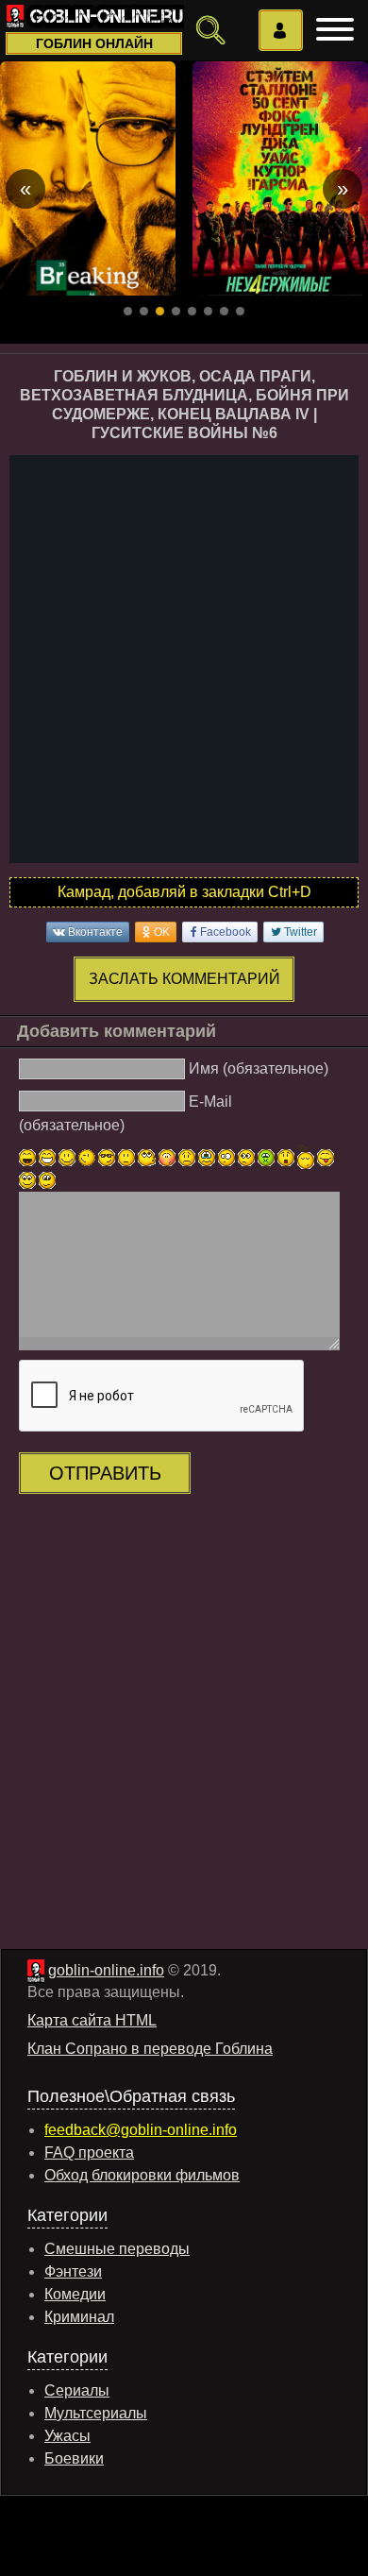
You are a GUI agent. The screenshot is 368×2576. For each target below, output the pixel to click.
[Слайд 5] (192, 311)
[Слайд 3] (160, 311)
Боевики (74, 2458)
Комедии (75, 2294)
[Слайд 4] (176, 311)
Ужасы (67, 2436)
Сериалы (77, 2390)
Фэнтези (73, 2271)
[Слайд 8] (240, 311)
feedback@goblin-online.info (141, 2130)
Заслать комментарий (184, 979)
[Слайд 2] (144, 311)
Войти (281, 30)
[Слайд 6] (208, 311)
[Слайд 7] (224, 311)
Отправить (105, 1473)
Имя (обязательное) (259, 1068)
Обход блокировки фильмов (142, 2175)
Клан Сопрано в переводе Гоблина (150, 2049)
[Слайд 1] (128, 311)
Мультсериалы (96, 2413)
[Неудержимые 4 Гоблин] (280, 178)
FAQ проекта (89, 2152)
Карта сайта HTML (92, 2020)
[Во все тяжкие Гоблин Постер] (88, 178)
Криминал (79, 2317)
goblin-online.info (106, 1970)
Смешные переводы (117, 2249)
